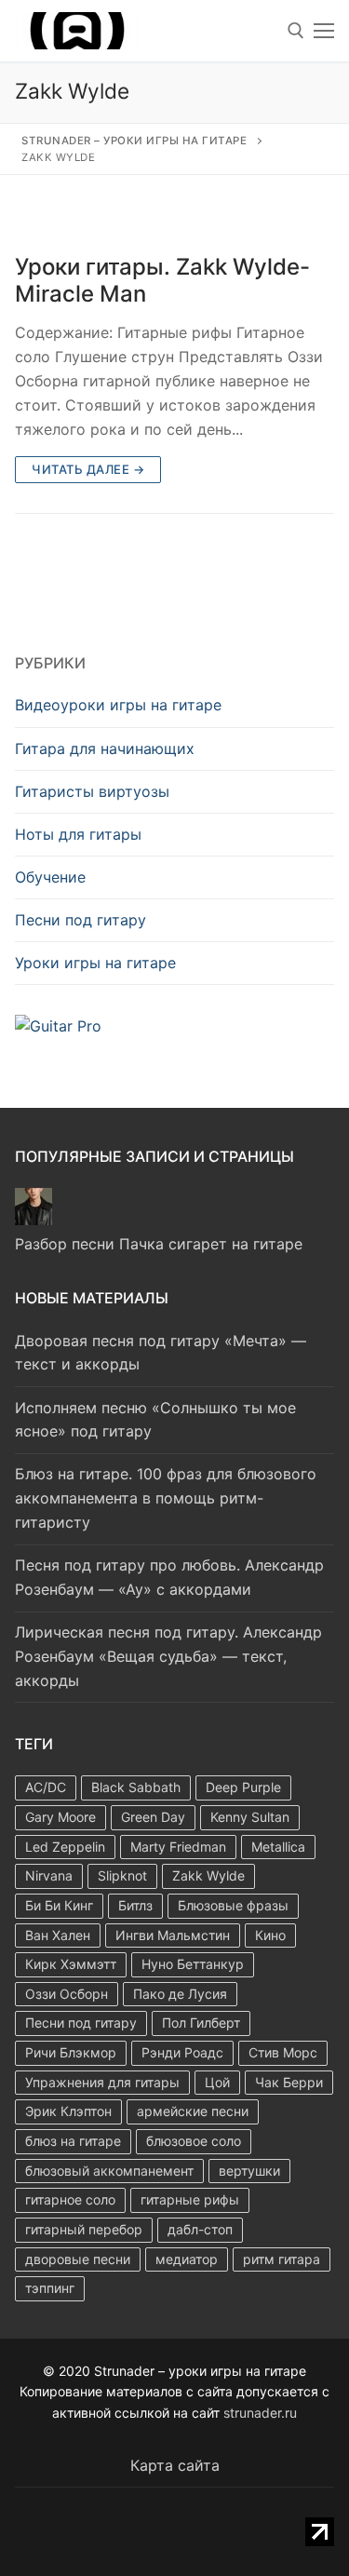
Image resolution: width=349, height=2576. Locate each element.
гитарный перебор (84, 2229)
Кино (270, 1935)
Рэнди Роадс (182, 2052)
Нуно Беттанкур (193, 1964)
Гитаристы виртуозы (92, 791)
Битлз (135, 1905)
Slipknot (122, 1875)
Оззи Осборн (67, 1994)
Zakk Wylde (208, 1875)
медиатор (187, 2259)
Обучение (50, 877)
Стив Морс (283, 2052)
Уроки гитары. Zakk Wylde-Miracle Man (162, 280)
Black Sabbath (136, 1787)
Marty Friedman (178, 1847)
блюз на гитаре (73, 2141)
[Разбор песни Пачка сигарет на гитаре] (34, 1220)
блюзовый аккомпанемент (109, 2171)
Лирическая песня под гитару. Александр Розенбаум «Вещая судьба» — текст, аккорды (168, 1656)
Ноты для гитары (78, 834)
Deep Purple (243, 1787)
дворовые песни (78, 2259)
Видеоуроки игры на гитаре (118, 705)
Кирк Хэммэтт (71, 1964)
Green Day (153, 1817)
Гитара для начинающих (105, 749)
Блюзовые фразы (233, 1905)
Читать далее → (88, 469)
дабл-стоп (200, 2229)
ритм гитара (282, 2259)
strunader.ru (260, 2413)
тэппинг (50, 2288)
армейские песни (193, 2111)
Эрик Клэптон (68, 2111)
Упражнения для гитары (102, 2082)
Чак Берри (289, 2082)
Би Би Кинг (59, 1905)
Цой (217, 2082)
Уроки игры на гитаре (95, 963)
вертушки (249, 2171)
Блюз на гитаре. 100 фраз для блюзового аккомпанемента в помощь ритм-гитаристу (166, 1498)
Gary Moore (60, 1817)
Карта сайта (175, 2465)
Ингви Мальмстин (173, 1935)
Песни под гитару (81, 920)
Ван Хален (58, 1935)
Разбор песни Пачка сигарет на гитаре (159, 1244)
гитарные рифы (190, 2199)
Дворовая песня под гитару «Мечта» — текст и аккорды (161, 1353)
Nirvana (49, 1875)
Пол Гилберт (201, 2023)
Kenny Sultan (250, 1817)
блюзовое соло (194, 2141)
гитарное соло (70, 2199)
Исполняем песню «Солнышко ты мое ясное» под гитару (155, 1420)
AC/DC (46, 1787)
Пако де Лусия (180, 1994)
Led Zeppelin (65, 1847)
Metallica (278, 1847)
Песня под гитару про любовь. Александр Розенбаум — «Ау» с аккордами (169, 1577)
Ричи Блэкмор (71, 2052)
